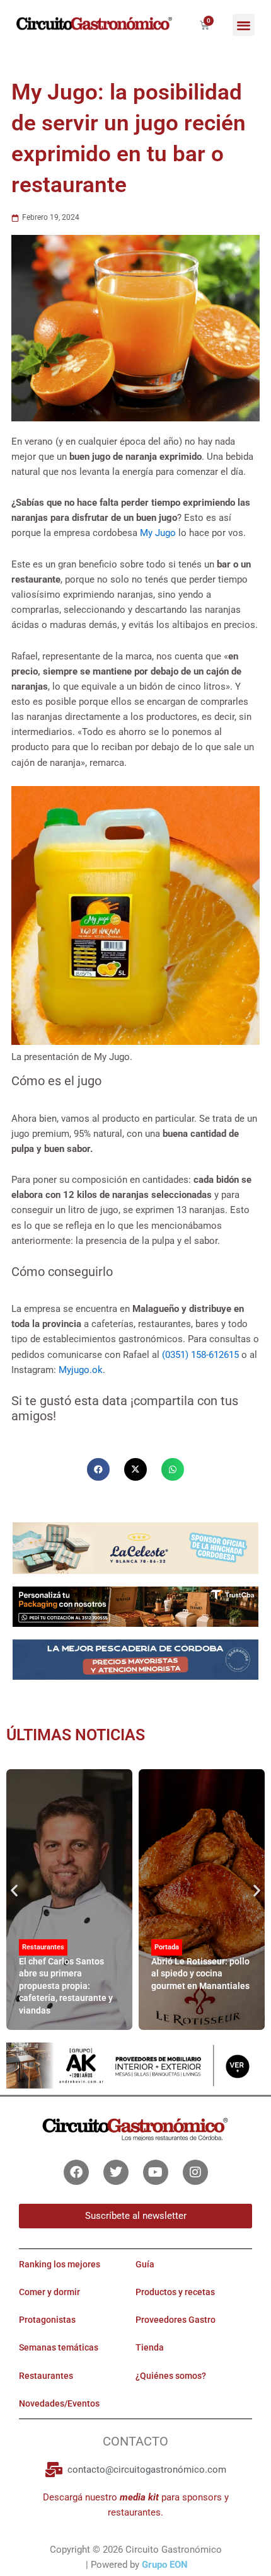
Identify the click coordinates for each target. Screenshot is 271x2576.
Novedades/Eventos (59, 2403)
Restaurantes (43, 1947)
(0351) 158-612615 (200, 1355)
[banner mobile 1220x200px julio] (135, 1606)
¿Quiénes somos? (171, 2376)
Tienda (150, 2347)
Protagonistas (47, 2320)
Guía (145, 2264)
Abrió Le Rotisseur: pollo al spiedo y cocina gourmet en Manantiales (200, 1974)
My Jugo (158, 533)
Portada (167, 1947)
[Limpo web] (135, 1664)
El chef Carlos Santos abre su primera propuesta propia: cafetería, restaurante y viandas (66, 1986)
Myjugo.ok (81, 1370)
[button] (244, 25)
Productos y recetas (175, 2292)
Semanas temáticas (59, 2347)
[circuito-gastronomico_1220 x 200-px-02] (135, 2065)
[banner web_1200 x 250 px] (135, 1547)
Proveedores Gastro (176, 2320)
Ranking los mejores (60, 2264)
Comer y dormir (49, 2292)
